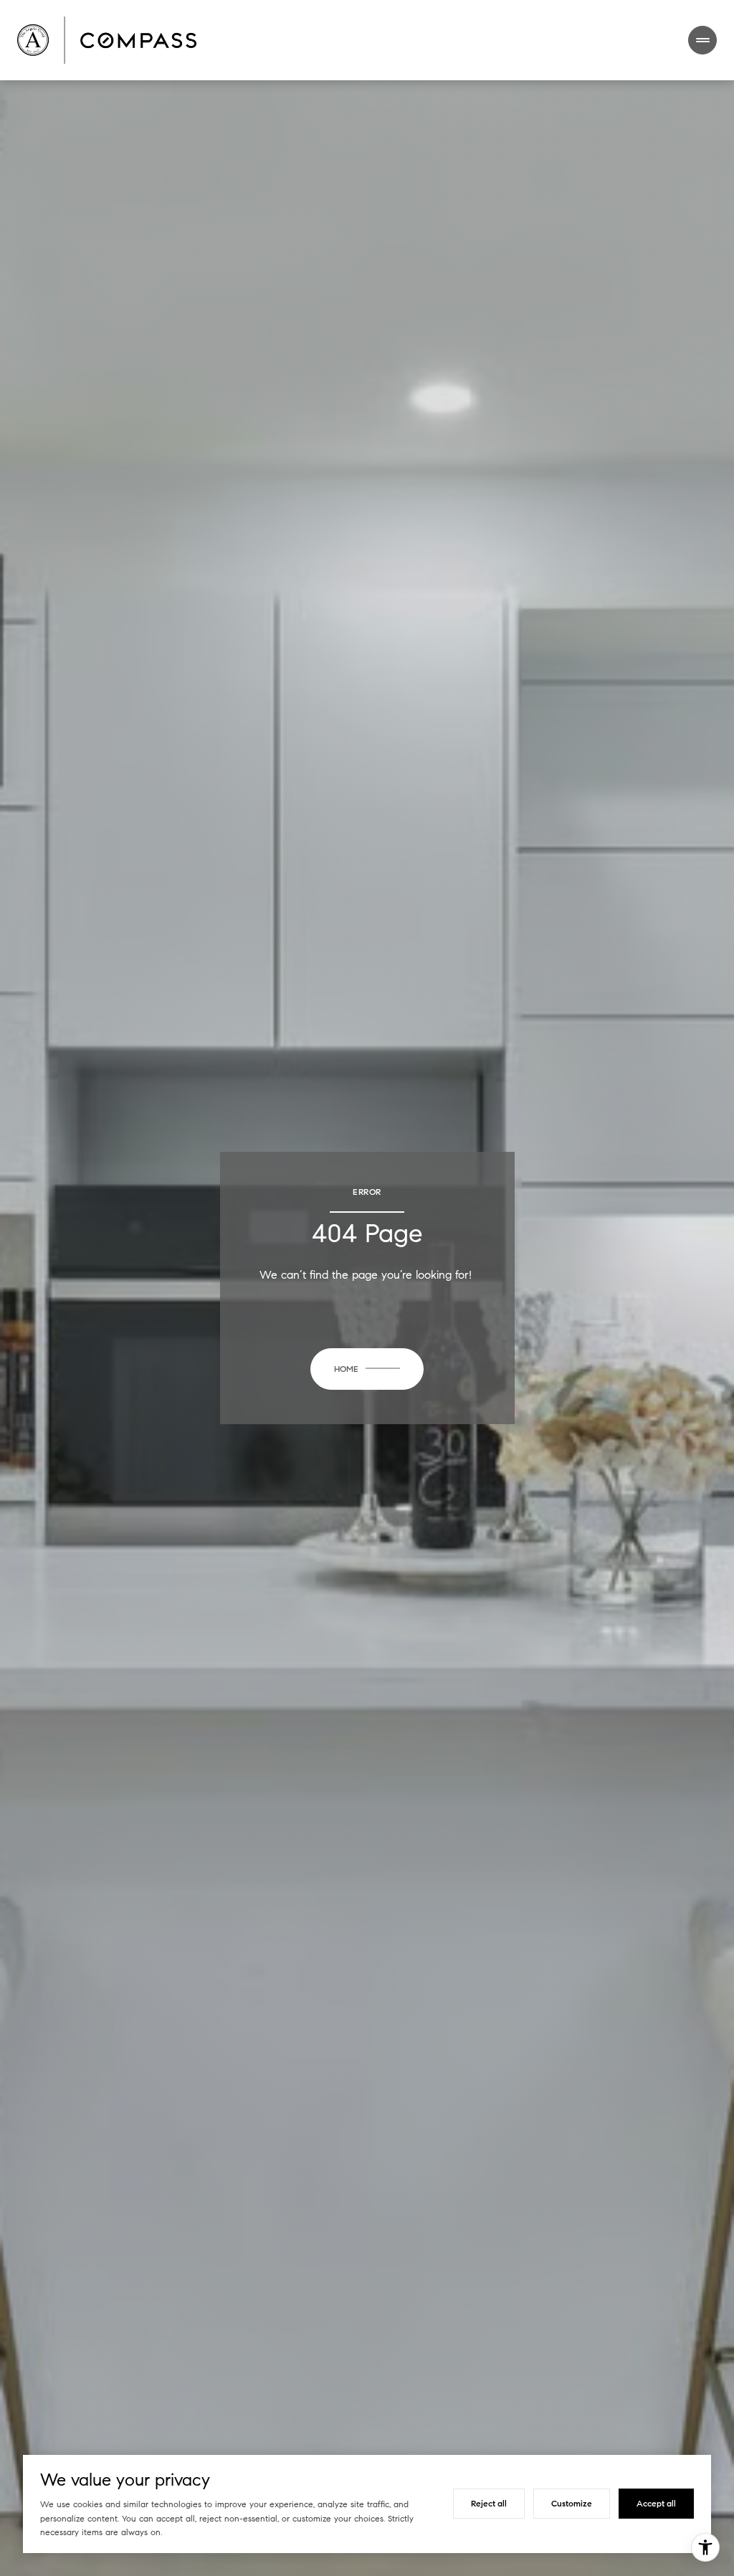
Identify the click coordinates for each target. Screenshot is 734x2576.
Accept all (656, 2503)
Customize (572, 2503)
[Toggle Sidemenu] (702, 40)
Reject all (489, 2503)
